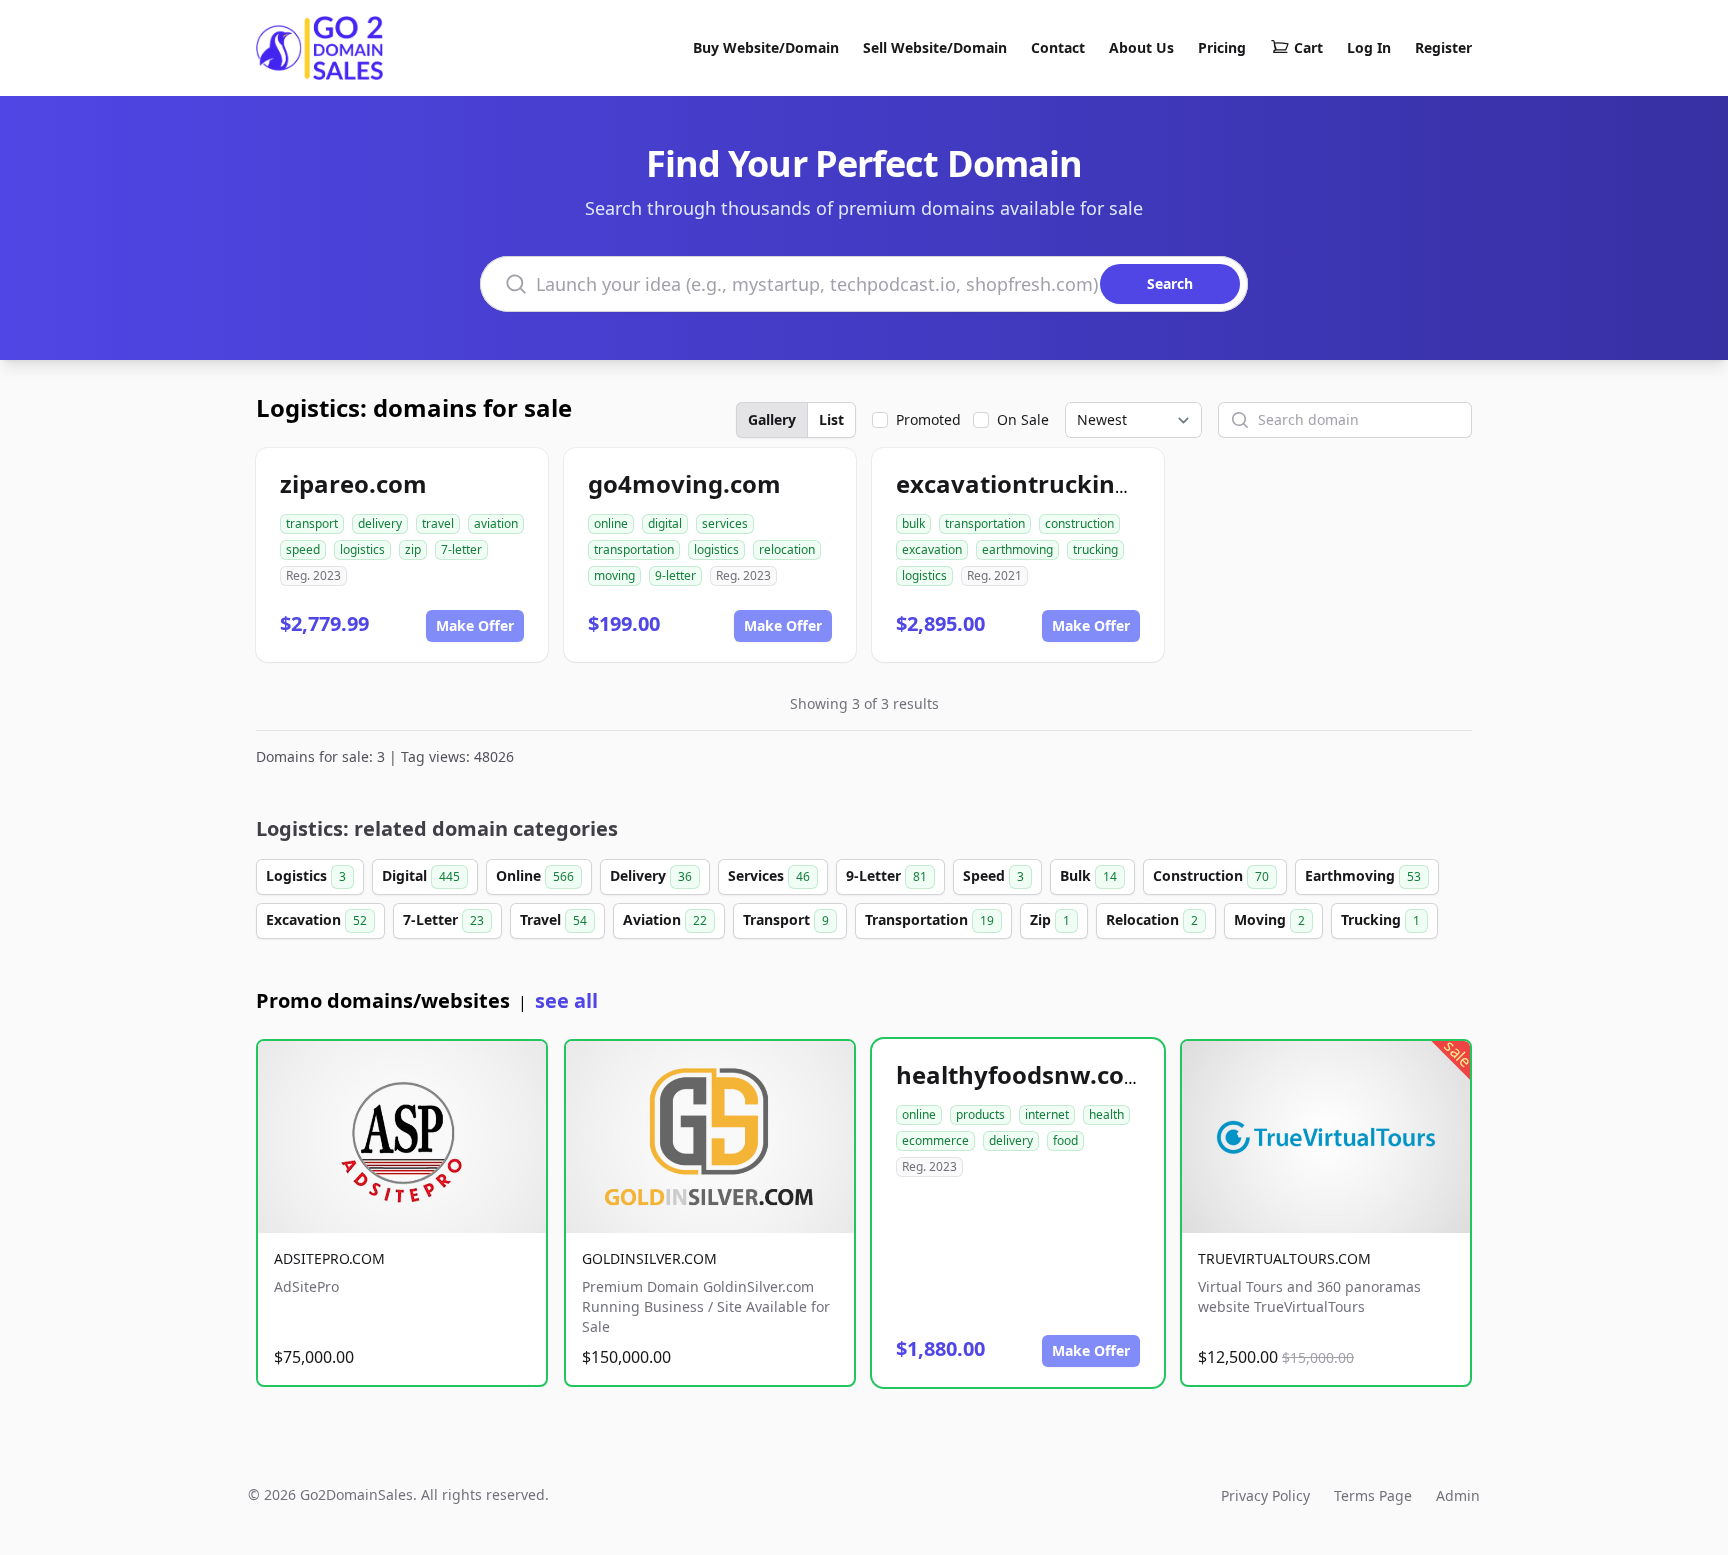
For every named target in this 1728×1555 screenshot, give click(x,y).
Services (769, 875)
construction (1079, 523)
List (831, 419)
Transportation (929, 919)
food (1065, 1140)
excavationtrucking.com (1042, 483)
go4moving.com (684, 483)
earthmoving (1017, 549)
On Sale (1023, 419)
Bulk (1088, 875)
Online (535, 875)
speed (303, 549)
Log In (1369, 47)
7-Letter (443, 919)
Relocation (1152, 919)
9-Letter (886, 875)
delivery (380, 523)
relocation (787, 549)
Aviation (665, 919)
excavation (932, 549)
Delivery (651, 875)
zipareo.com (353, 483)
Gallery (772, 419)
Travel (553, 919)
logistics (362, 549)
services (725, 523)
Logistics (306, 875)
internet (1047, 1114)
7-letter (461, 549)
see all (566, 1000)
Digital (421, 875)
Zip (1050, 919)
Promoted (928, 419)
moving (614, 575)
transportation (634, 549)
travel (438, 523)
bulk (913, 523)
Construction (1211, 875)
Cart (1308, 47)
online (611, 523)
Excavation (316, 919)
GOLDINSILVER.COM (649, 1258)
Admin (1458, 1495)
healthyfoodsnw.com (1022, 1074)
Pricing (1222, 47)
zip (413, 549)
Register (1443, 47)
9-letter (675, 575)
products (980, 1114)
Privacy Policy (1265, 1495)
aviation (496, 523)
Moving (1269, 919)
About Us (1141, 47)
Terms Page (1373, 1495)
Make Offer (475, 625)
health (1106, 1114)
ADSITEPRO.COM (329, 1258)
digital (665, 523)
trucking (1095, 549)
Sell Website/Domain (935, 47)
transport (312, 523)
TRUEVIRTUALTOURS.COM (1284, 1258)
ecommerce (935, 1140)
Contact (1058, 47)
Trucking (1380, 919)
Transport (786, 919)
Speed (993, 875)
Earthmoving (1363, 875)
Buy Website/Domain (766, 47)
